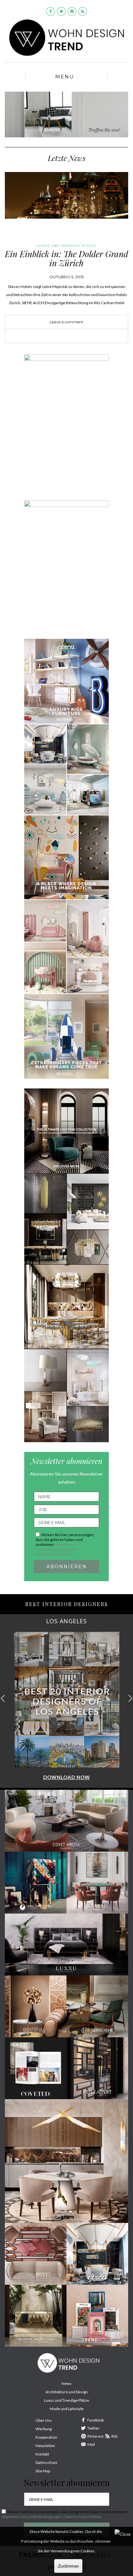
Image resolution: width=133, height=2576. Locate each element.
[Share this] (57, 336)
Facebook (96, 2420)
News (67, 2383)
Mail (91, 2444)
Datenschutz (46, 2462)
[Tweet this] (66, 336)
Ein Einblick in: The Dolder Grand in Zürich (66, 259)
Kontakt (42, 2454)
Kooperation (46, 2437)
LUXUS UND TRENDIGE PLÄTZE (67, 246)
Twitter (93, 2428)
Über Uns (44, 2420)
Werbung (44, 2429)
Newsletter (45, 2446)
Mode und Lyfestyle (67, 2409)
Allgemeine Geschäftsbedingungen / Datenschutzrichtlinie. (57, 1549)
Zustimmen (68, 2566)
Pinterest (96, 2436)
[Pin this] (76, 336)
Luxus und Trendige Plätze (66, 2400)
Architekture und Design (67, 2392)
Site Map (43, 2471)
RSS (114, 2436)
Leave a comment (66, 322)
